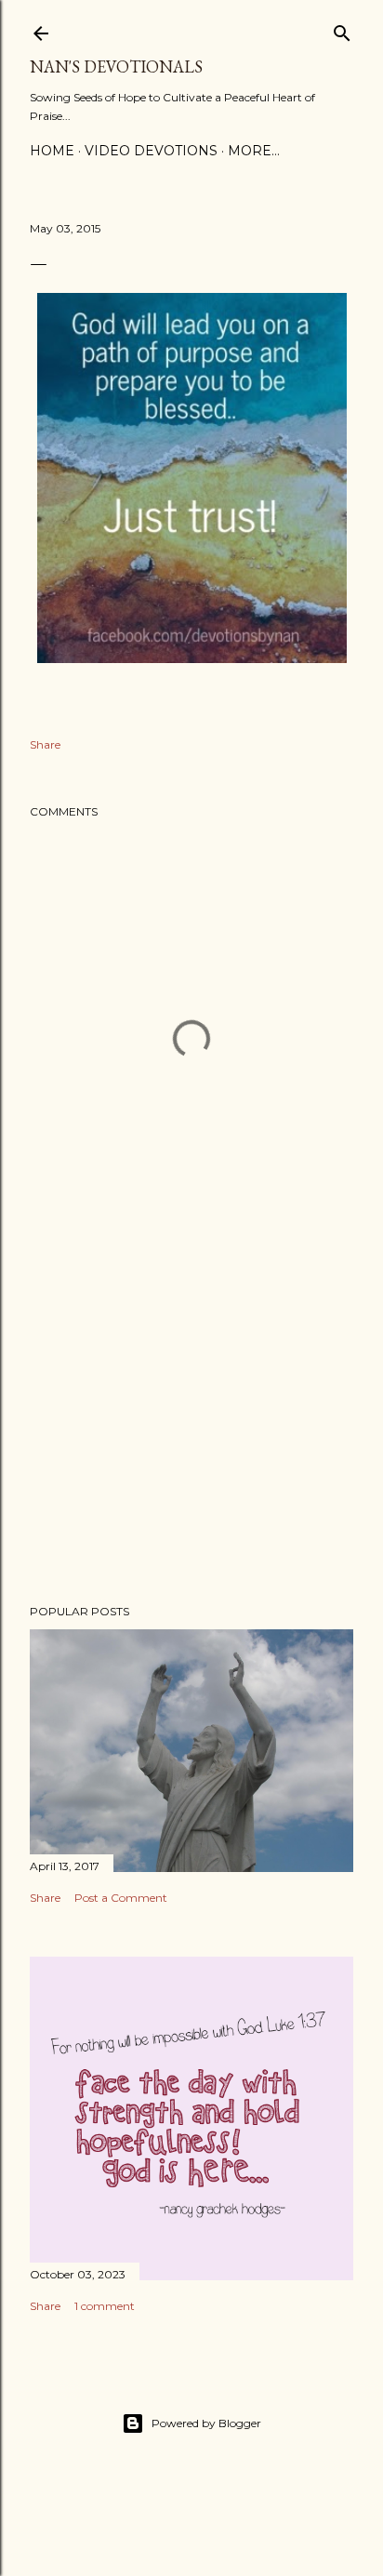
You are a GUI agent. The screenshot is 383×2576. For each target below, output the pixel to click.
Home (52, 151)
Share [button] (45, 744)
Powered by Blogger (206, 2423)
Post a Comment (121, 1898)
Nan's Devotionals (116, 66)
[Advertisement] (191, 1427)
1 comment (105, 2306)
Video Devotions (151, 151)
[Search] (342, 29)
